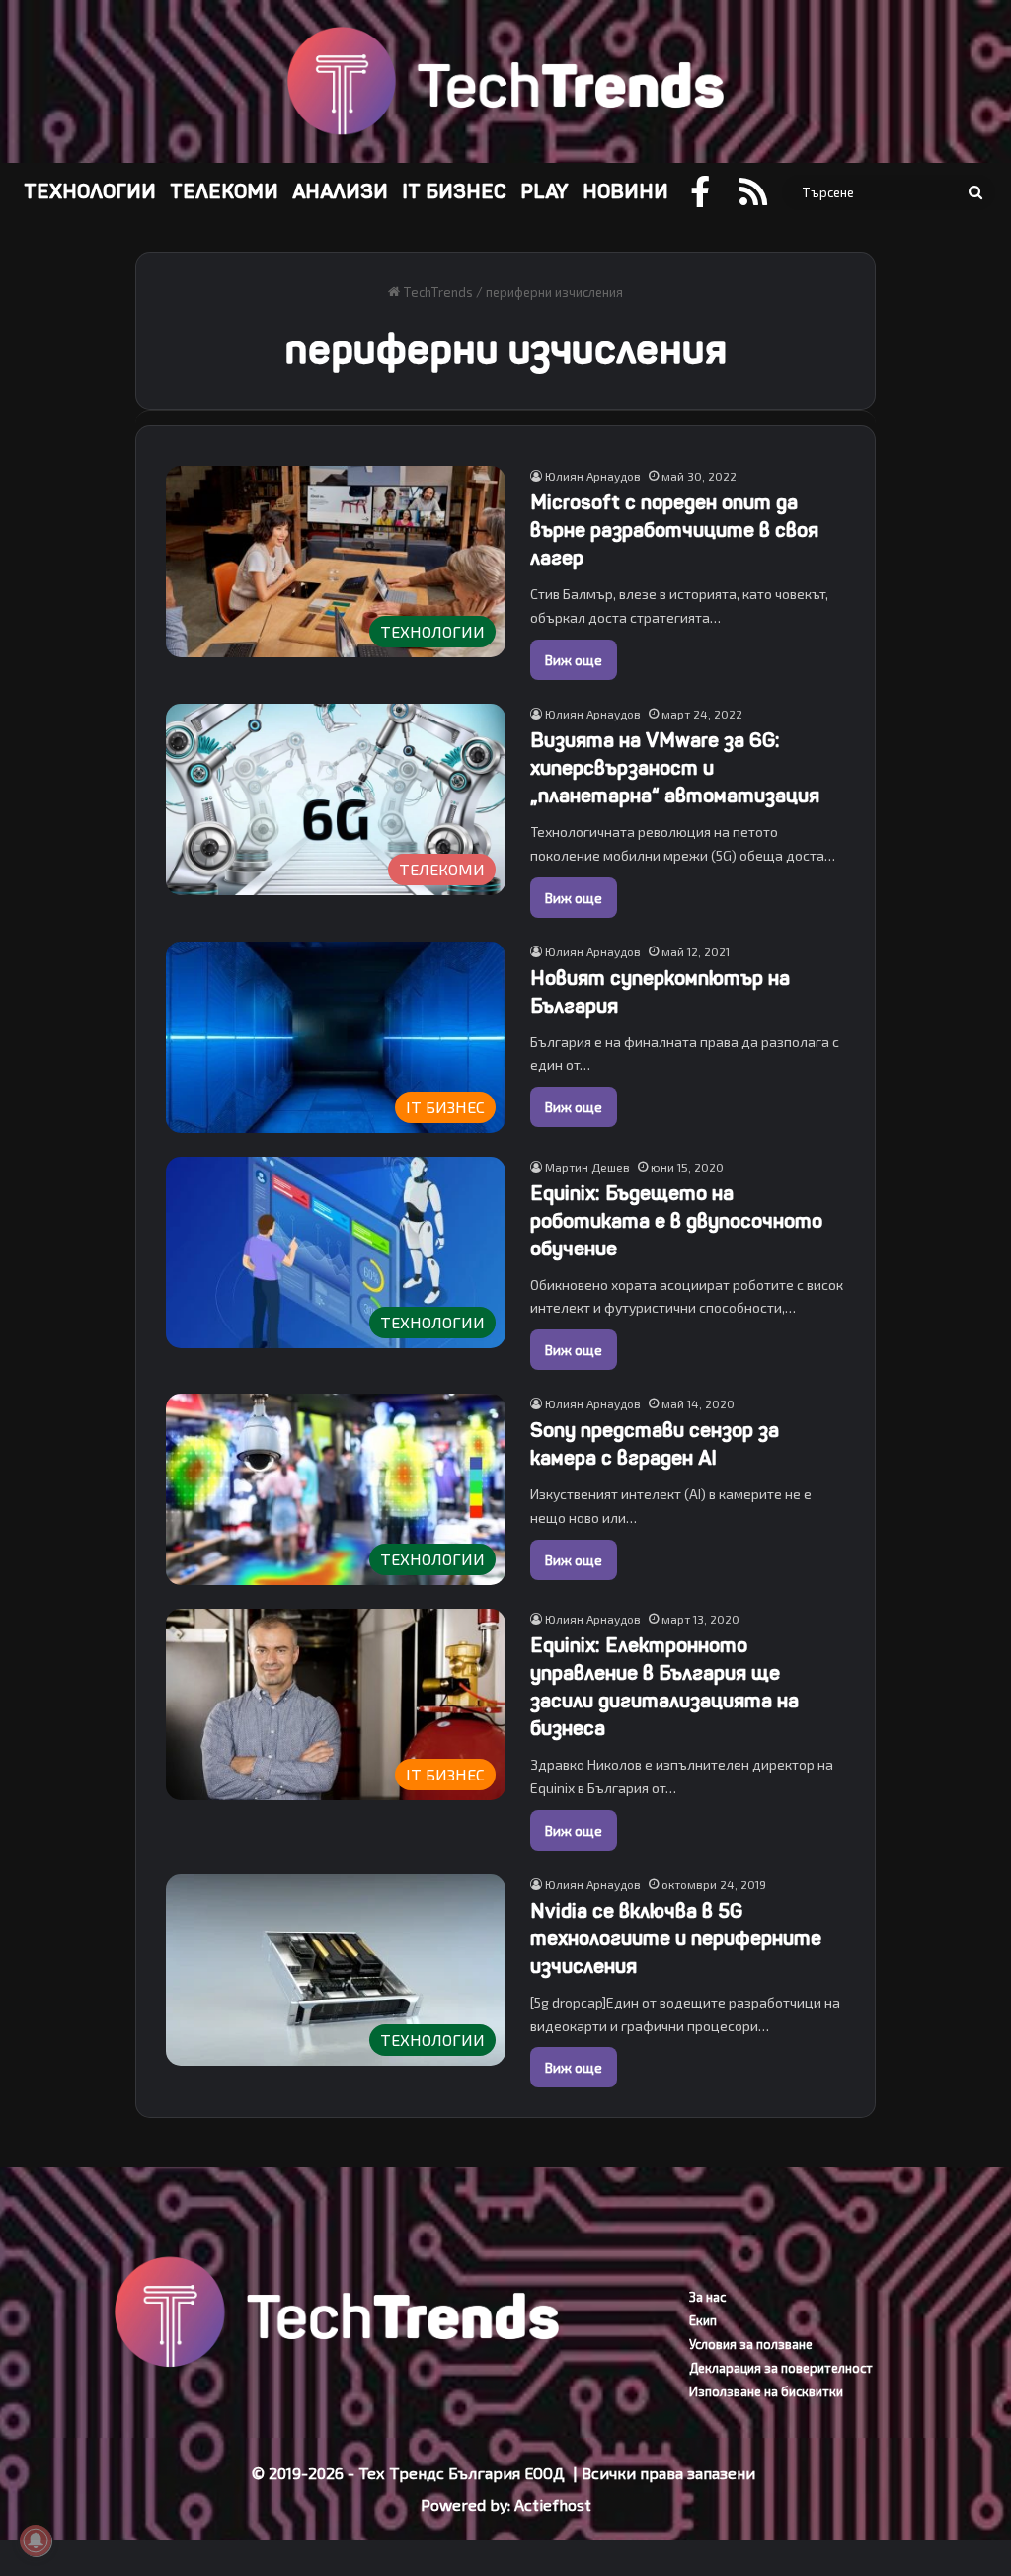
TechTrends (436, 292)
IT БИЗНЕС (454, 192)
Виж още (574, 660)
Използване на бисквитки (766, 2391)
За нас (707, 2297)
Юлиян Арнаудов (593, 476)
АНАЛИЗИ (340, 192)
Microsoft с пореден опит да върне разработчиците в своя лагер (674, 530)
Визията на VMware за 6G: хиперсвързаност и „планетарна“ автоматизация (675, 768)
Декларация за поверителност (781, 2368)
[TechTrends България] (505, 81)
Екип (703, 2320)
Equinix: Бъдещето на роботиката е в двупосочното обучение (676, 1221)
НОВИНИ (625, 192)
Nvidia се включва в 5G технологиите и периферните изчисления (676, 1939)
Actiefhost (553, 2504)
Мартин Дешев (587, 1167)
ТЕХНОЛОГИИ (90, 192)
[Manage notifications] (36, 2540)
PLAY (544, 192)
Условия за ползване (751, 2344)
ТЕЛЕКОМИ (224, 192)
